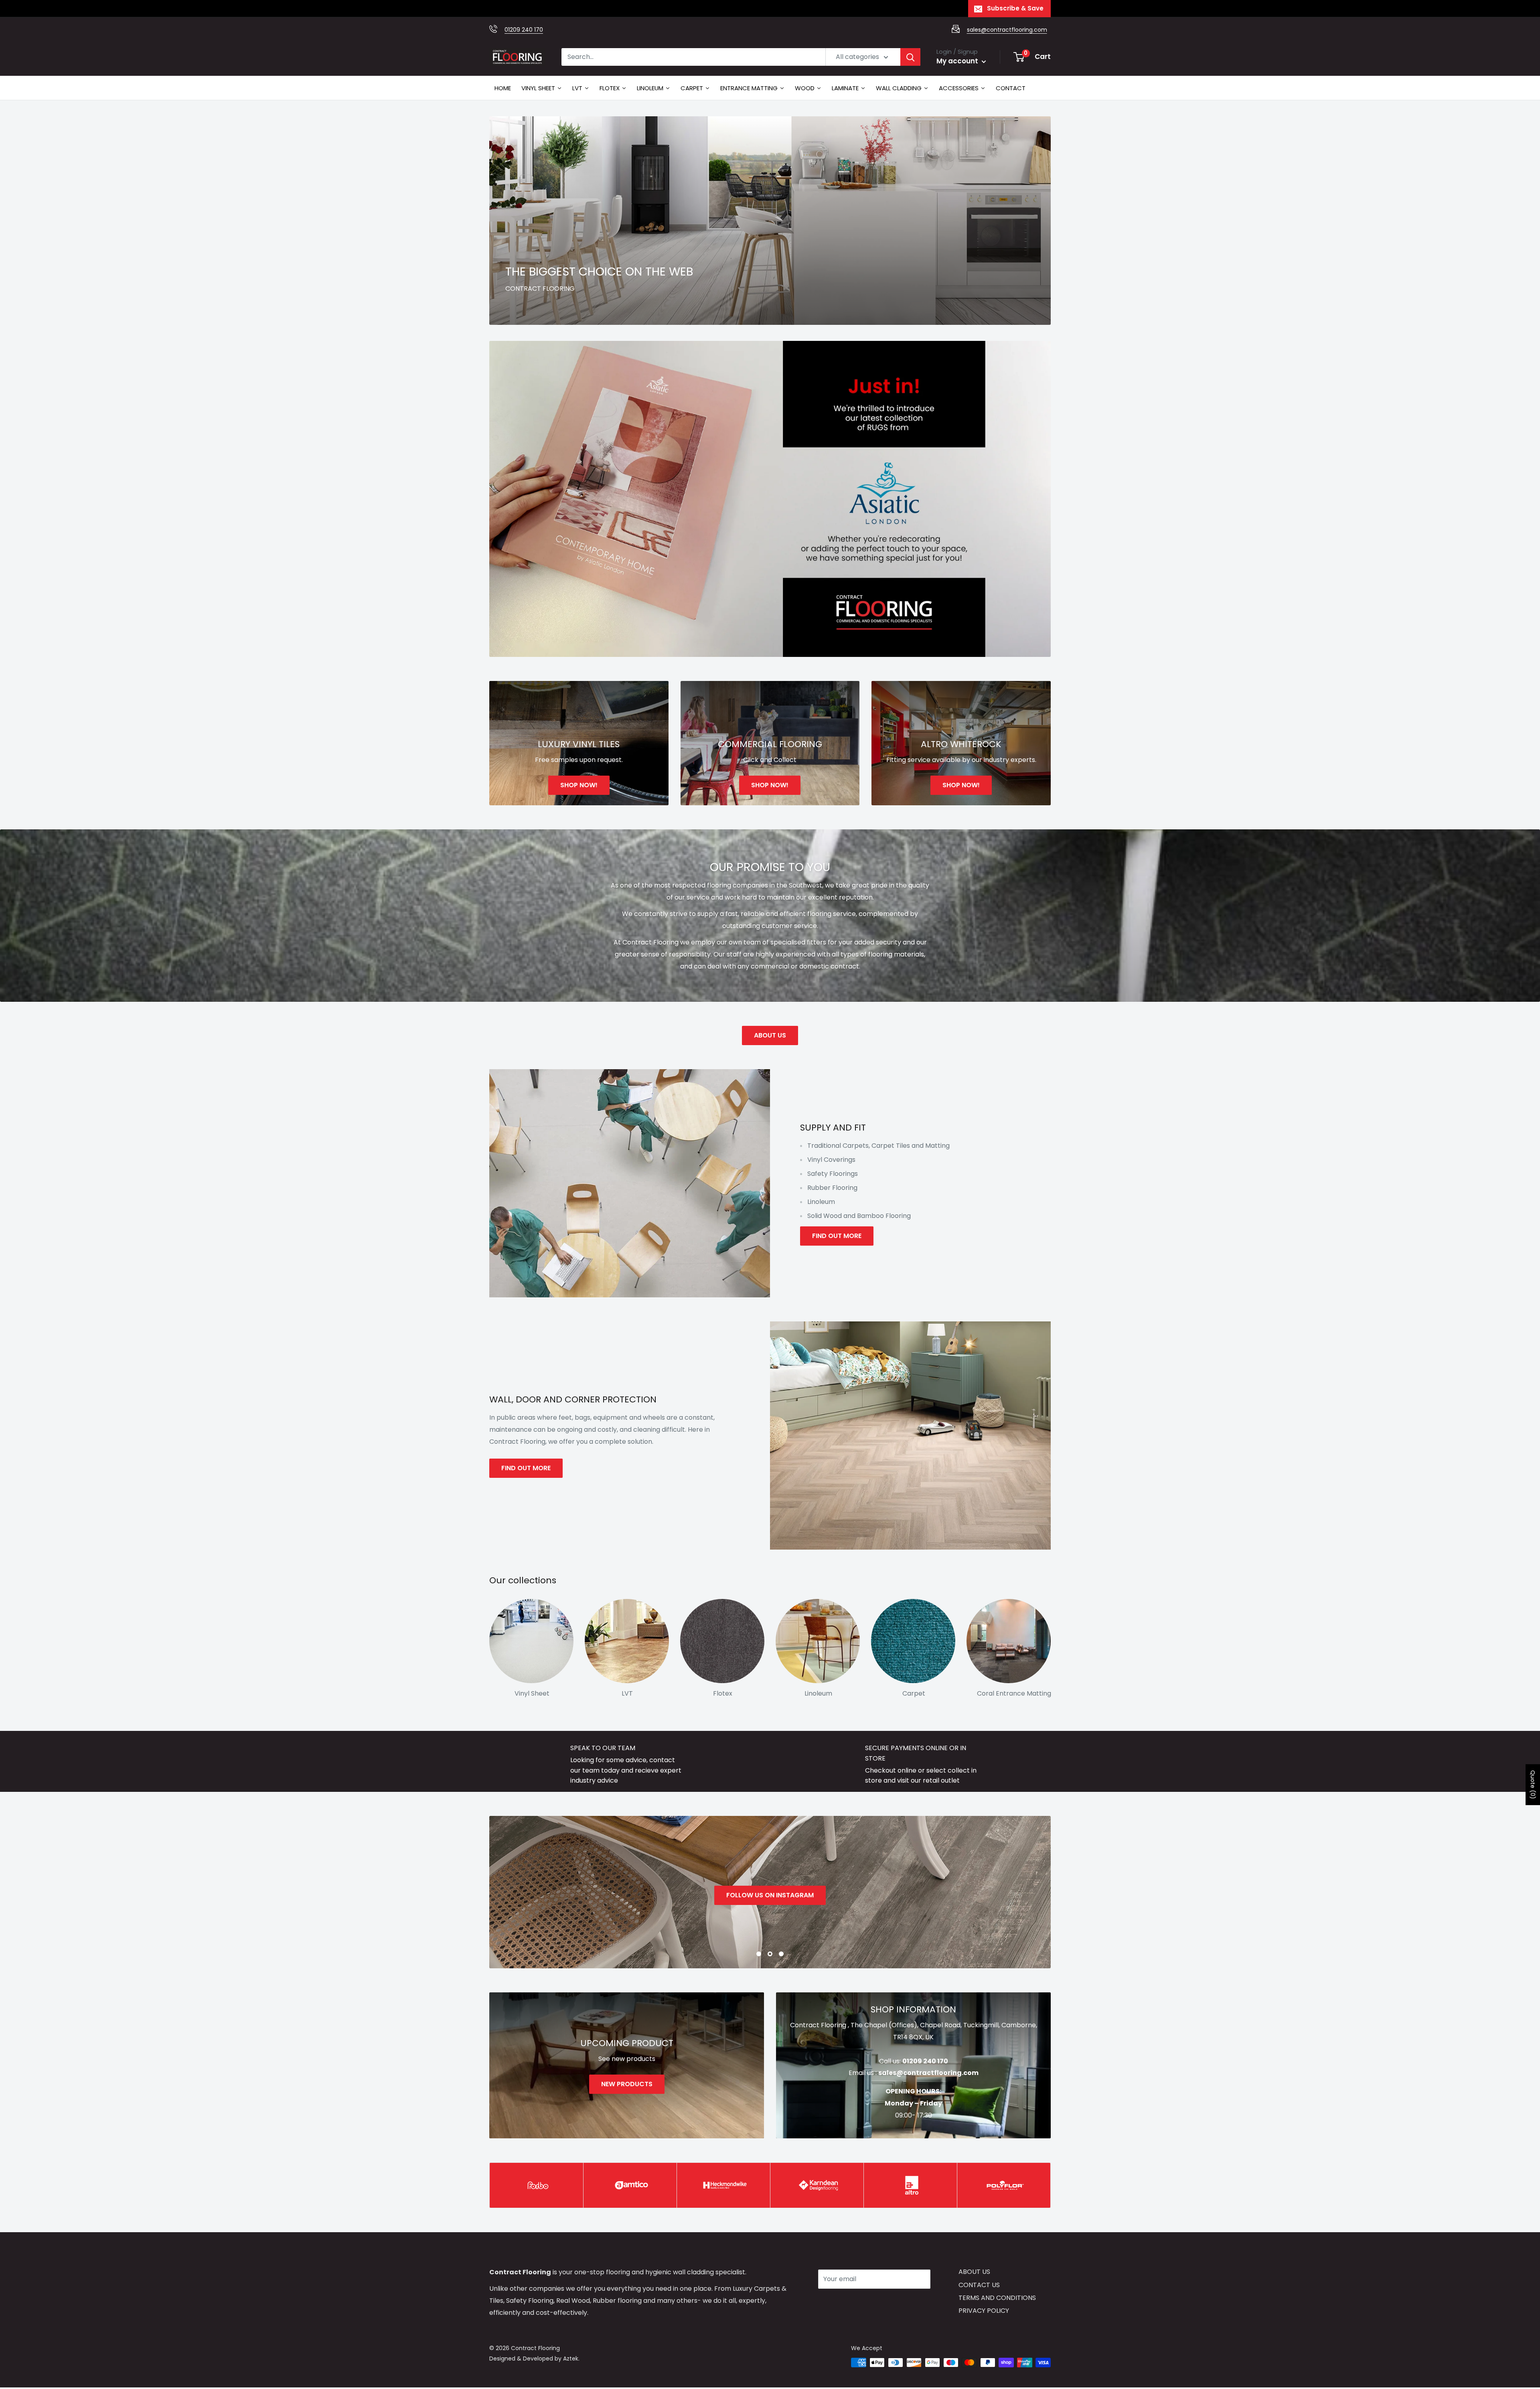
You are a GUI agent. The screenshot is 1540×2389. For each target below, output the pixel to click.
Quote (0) (1533, 1785)
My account (958, 61)
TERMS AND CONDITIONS (997, 2298)
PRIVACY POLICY (984, 2311)
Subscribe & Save (1015, 8)
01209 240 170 (524, 30)
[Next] (1051, 1645)
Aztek (571, 2359)
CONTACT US (979, 2285)
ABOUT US (770, 1035)
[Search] (910, 57)
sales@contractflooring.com (1007, 30)
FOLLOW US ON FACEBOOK (770, 1895)
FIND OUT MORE (837, 1236)
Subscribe (847, 2303)
